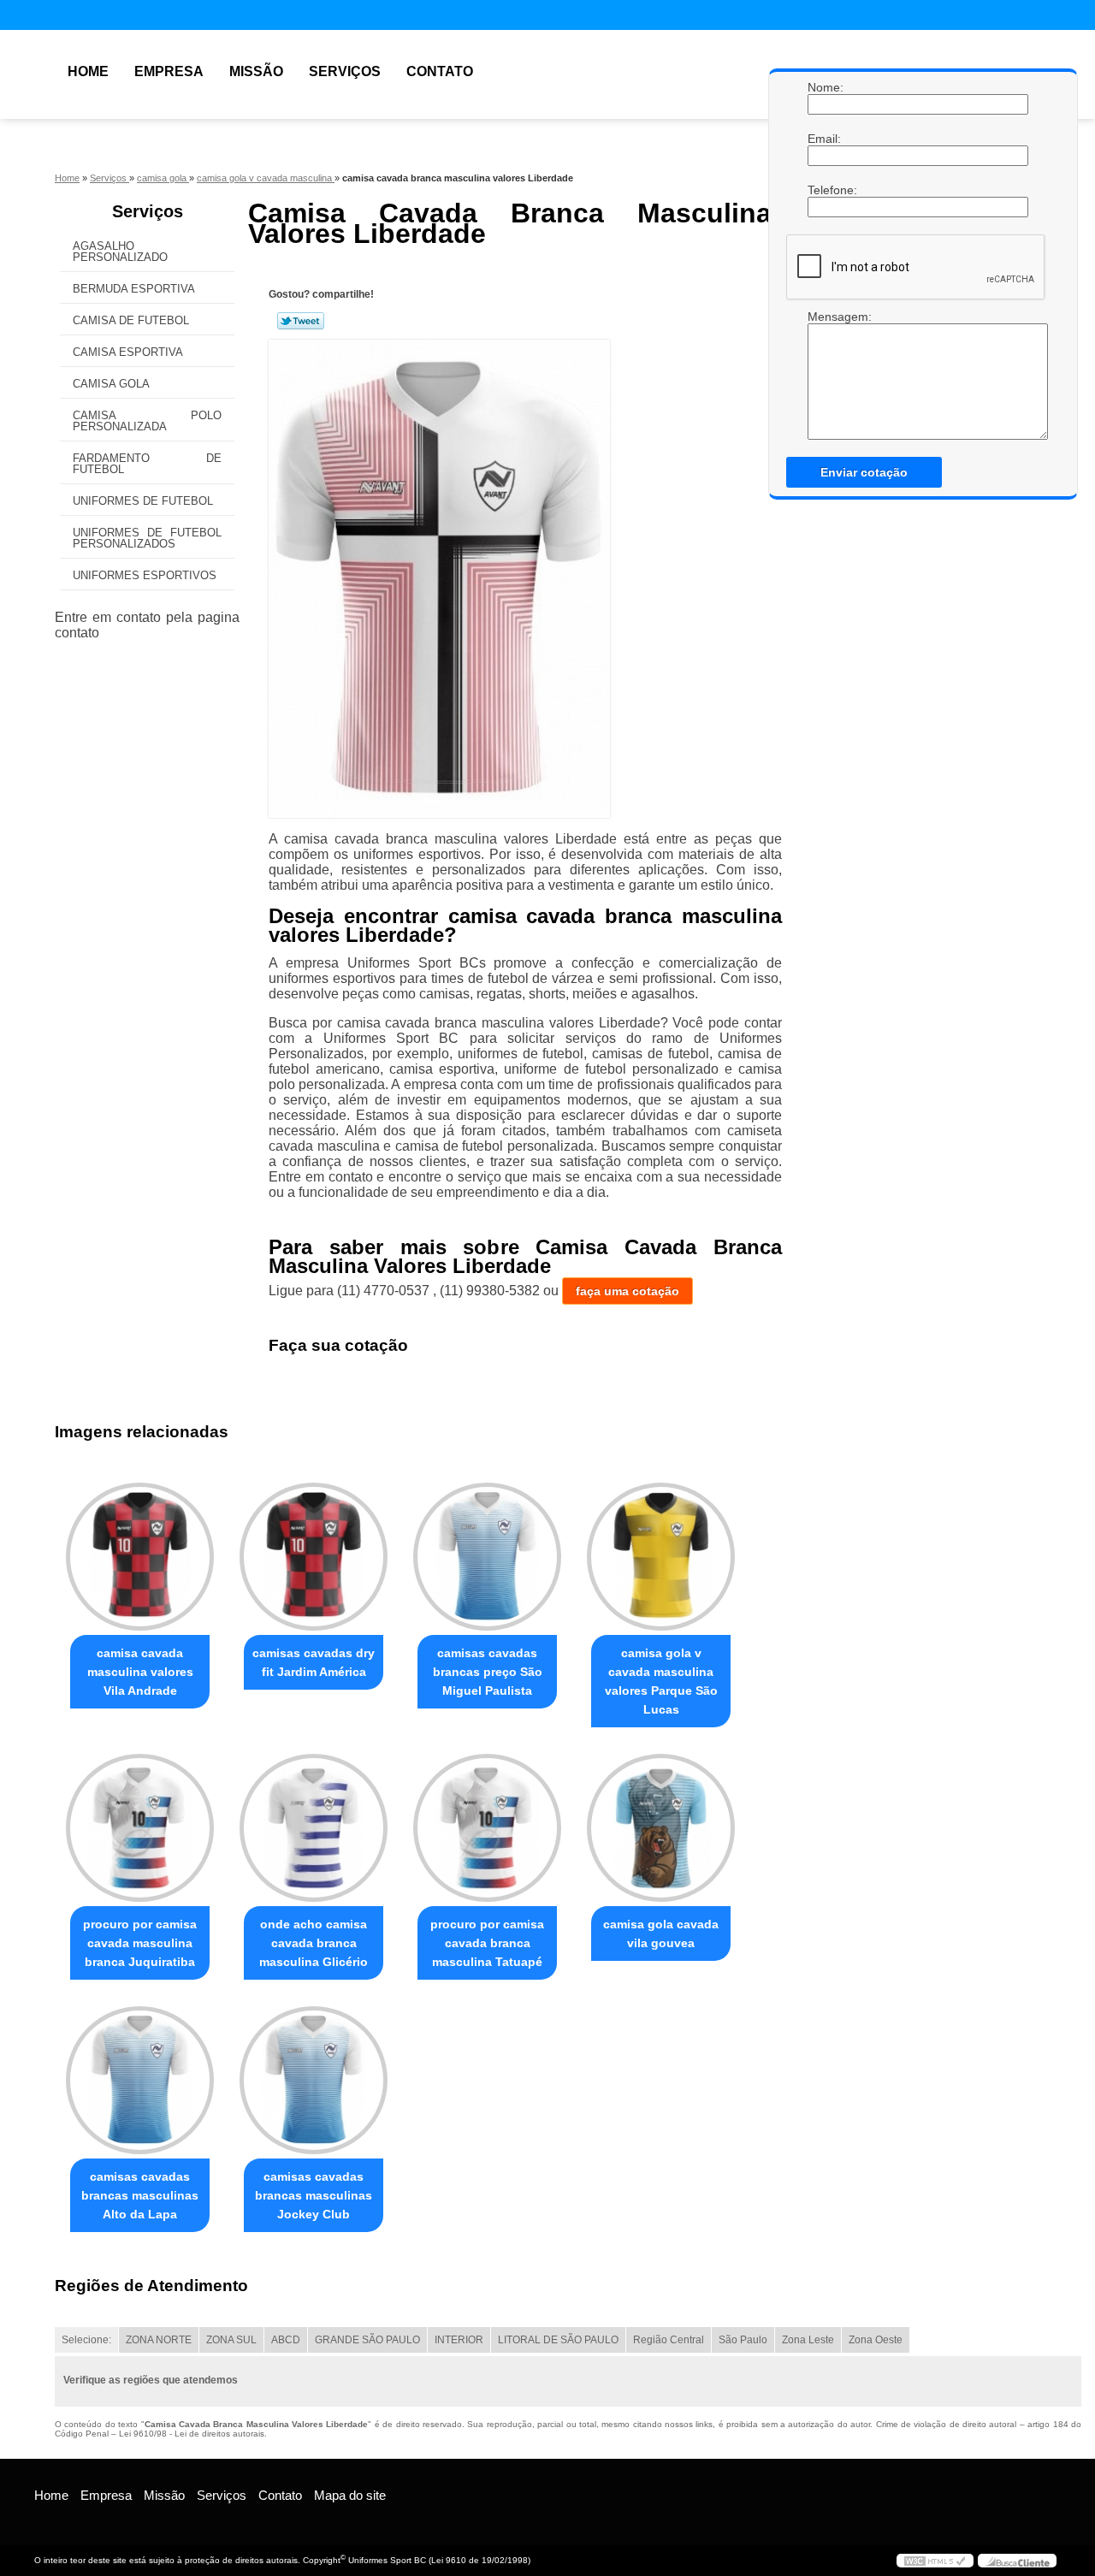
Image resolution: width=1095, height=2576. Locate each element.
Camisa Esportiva (128, 352)
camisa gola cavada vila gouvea (661, 1933)
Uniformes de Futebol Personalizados (147, 538)
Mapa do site (350, 2495)
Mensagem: (825, 317)
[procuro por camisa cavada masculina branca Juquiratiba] (140, 1828)
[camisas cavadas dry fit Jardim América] (314, 1557)
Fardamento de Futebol (147, 464)
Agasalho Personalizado (120, 252)
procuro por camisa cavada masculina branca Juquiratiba (140, 1943)
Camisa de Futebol (131, 320)
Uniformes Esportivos (145, 575)
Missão (256, 71)
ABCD (286, 2340)
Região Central (669, 2340)
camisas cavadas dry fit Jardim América (314, 1662)
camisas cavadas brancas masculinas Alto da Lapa (140, 2195)
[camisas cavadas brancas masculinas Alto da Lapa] (140, 2080)
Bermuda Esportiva (134, 289)
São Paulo (743, 2340)
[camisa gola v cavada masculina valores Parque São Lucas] (661, 1557)
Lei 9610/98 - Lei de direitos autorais (192, 2434)
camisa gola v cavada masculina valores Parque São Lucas (661, 1681)
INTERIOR (459, 2340)
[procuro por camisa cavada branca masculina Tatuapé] (487, 1828)
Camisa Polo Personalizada (147, 421)
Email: (825, 139)
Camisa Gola (111, 384)
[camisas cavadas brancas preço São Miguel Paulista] (487, 1557)
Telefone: (825, 190)
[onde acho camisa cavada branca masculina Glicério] (314, 1828)
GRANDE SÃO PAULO (367, 2340)
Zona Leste (808, 2340)
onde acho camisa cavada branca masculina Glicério (314, 1943)
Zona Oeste (876, 2340)
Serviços (345, 71)
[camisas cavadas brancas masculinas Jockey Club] (314, 2080)
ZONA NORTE (159, 2340)
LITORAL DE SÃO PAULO (558, 2340)
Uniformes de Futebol (143, 501)
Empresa (169, 71)
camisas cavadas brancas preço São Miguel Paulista (488, 1672)
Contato (440, 71)
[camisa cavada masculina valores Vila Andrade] (140, 1557)
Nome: (825, 87)
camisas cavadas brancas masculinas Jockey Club (314, 2195)
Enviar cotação (864, 472)
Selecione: (86, 2340)
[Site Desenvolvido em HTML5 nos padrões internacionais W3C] (935, 2561)
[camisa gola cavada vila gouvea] (661, 1828)
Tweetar (301, 321)
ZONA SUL (231, 2340)
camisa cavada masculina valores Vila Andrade (140, 1672)
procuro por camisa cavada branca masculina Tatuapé (487, 1943)
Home (88, 71)
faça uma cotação (627, 1291)
